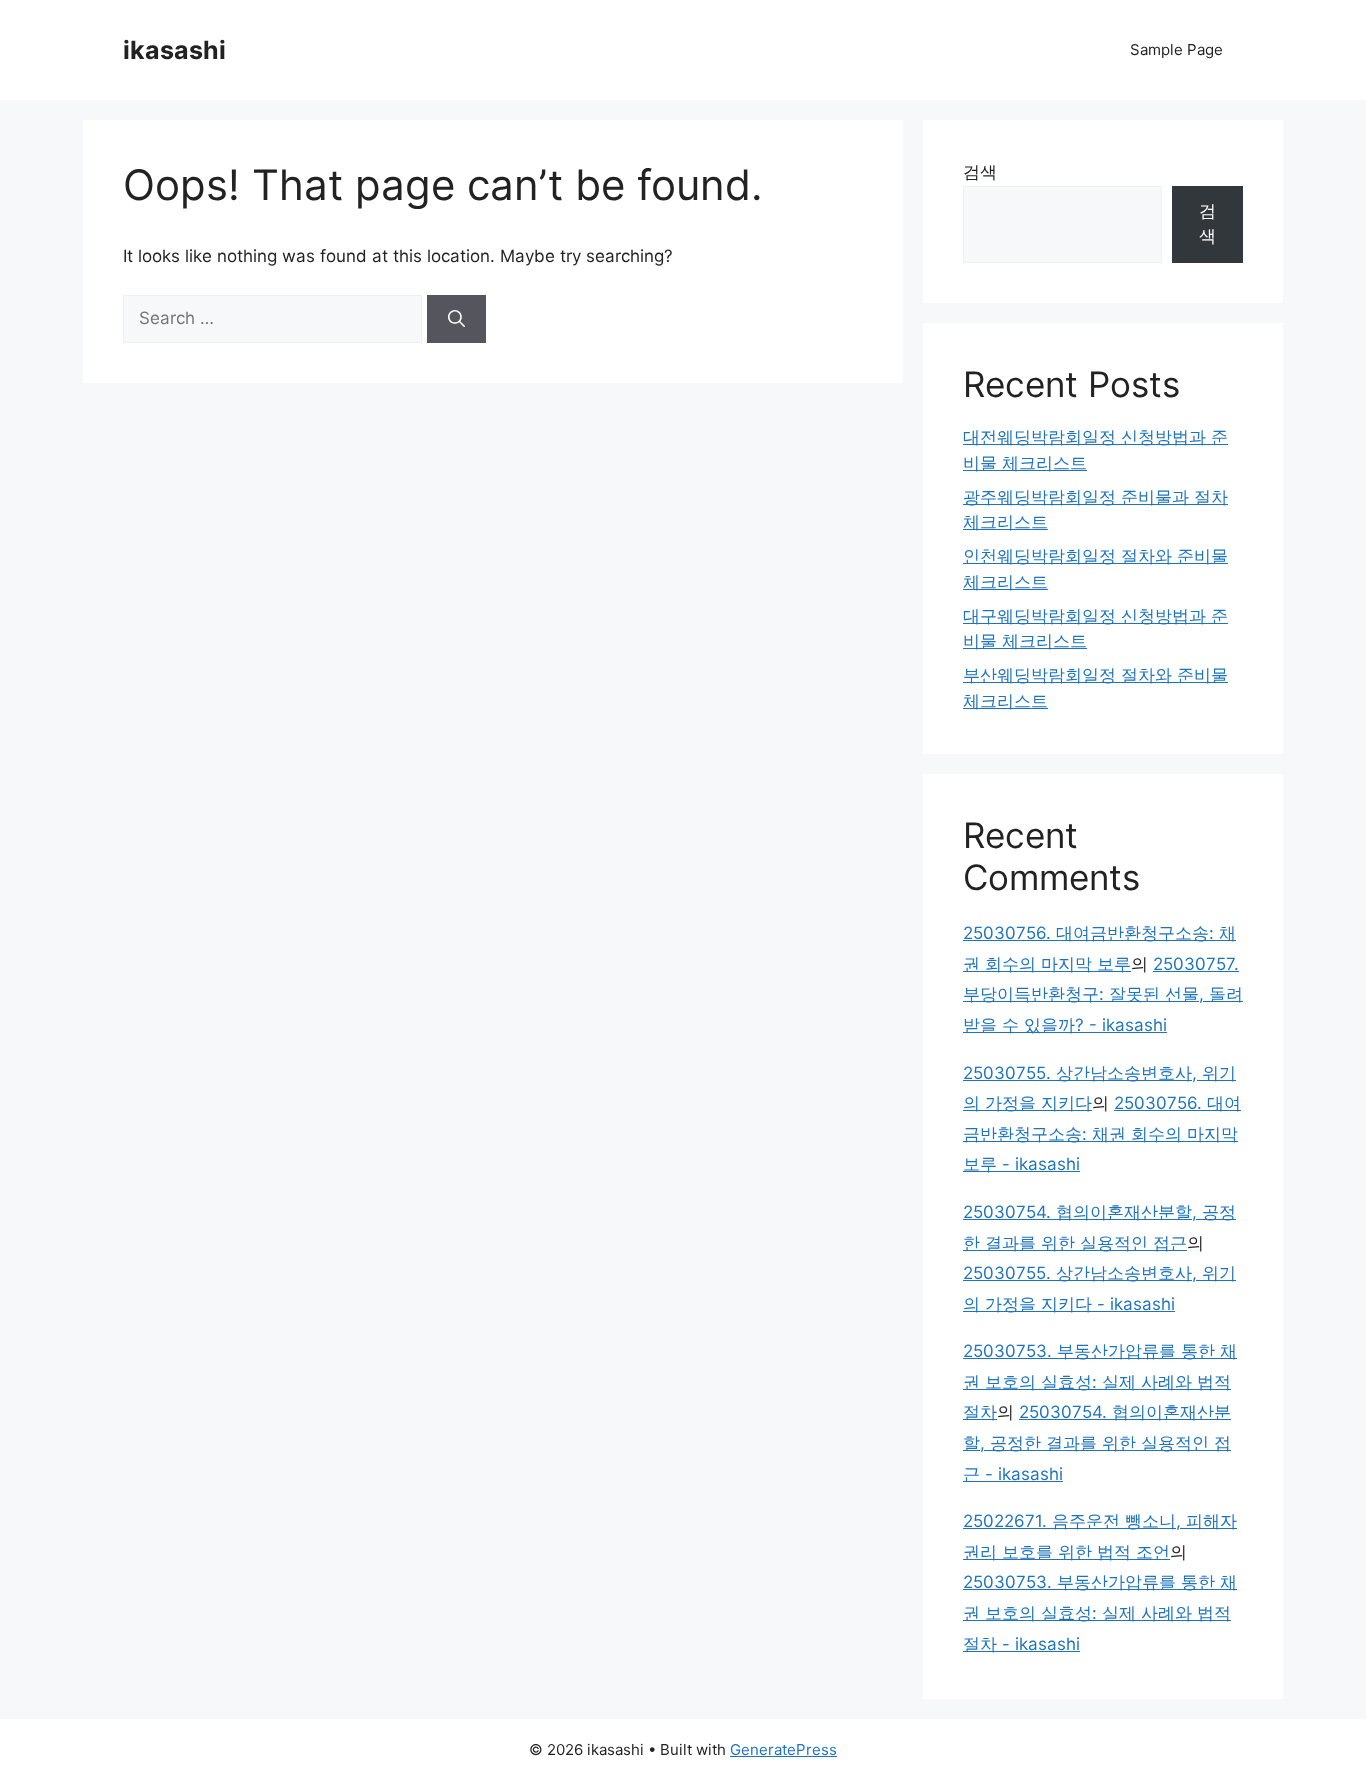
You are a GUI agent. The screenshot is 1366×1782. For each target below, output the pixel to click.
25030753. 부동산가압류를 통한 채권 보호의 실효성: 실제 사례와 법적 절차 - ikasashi (1100, 1612)
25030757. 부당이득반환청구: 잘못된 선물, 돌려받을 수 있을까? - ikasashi (1103, 994)
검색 (980, 172)
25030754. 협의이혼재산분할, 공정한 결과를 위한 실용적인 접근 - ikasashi (1097, 1442)
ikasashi (174, 50)
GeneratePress (783, 1749)
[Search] (456, 319)
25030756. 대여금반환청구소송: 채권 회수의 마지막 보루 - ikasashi (1102, 1133)
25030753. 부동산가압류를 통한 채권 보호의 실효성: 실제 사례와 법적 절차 (1100, 1381)
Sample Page (1176, 49)
